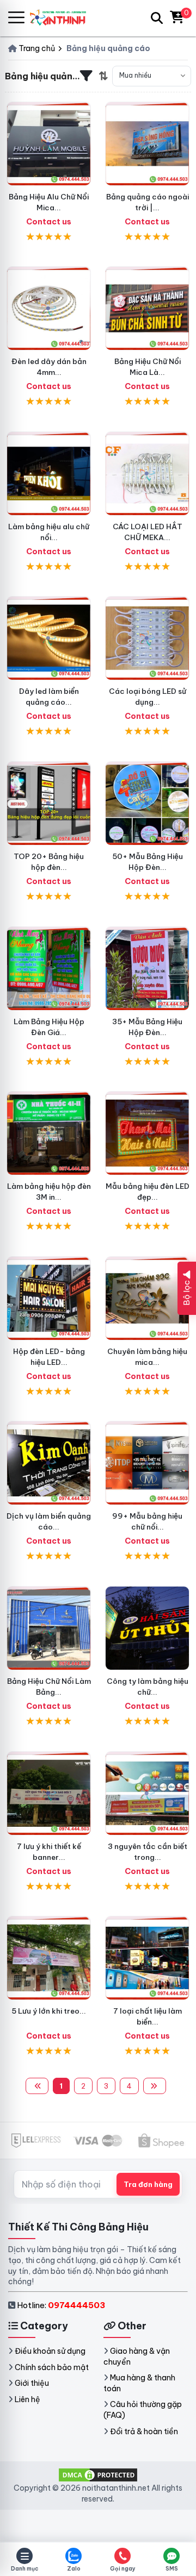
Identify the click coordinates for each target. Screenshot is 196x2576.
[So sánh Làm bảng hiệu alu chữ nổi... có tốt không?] (49, 474)
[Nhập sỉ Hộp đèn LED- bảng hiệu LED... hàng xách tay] (49, 1298)
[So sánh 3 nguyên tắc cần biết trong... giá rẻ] (147, 1793)
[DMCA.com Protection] (98, 2474)
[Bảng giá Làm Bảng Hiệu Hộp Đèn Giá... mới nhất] (49, 969)
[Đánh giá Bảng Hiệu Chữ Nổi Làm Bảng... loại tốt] (49, 1628)
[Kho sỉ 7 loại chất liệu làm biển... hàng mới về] (147, 1958)
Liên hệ (27, 2399)
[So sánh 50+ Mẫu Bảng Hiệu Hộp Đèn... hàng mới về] (147, 803)
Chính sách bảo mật (52, 2367)
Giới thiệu (32, 2383)
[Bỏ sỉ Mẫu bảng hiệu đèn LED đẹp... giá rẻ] (147, 1133)
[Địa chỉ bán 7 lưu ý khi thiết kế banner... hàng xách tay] (49, 1793)
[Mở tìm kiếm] (157, 18)
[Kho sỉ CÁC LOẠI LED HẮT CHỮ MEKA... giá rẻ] (147, 474)
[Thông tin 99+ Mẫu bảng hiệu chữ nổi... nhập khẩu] (147, 1463)
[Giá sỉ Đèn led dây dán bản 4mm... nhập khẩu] (49, 308)
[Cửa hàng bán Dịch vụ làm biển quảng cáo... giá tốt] (49, 1463)
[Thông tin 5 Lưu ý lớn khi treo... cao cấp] (49, 1958)
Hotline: (61, 2305)
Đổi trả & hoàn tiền (144, 2431)
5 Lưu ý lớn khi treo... (49, 2011)
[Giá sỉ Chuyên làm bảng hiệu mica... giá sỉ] (147, 1298)
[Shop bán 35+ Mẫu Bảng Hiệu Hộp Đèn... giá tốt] (147, 969)
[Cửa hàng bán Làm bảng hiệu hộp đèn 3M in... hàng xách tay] (49, 1133)
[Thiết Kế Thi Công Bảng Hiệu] (62, 18)
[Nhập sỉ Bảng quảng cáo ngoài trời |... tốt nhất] (147, 144)
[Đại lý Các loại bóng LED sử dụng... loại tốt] (147, 638)
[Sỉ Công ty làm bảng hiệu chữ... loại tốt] (147, 1628)
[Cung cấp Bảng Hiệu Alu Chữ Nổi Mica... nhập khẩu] (49, 144)
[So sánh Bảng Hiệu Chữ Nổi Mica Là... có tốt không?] (147, 308)
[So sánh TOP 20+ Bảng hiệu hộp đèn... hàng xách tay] (49, 803)
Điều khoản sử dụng (50, 2351)
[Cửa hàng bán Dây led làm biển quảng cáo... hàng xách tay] (49, 638)
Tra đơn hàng (148, 2184)
